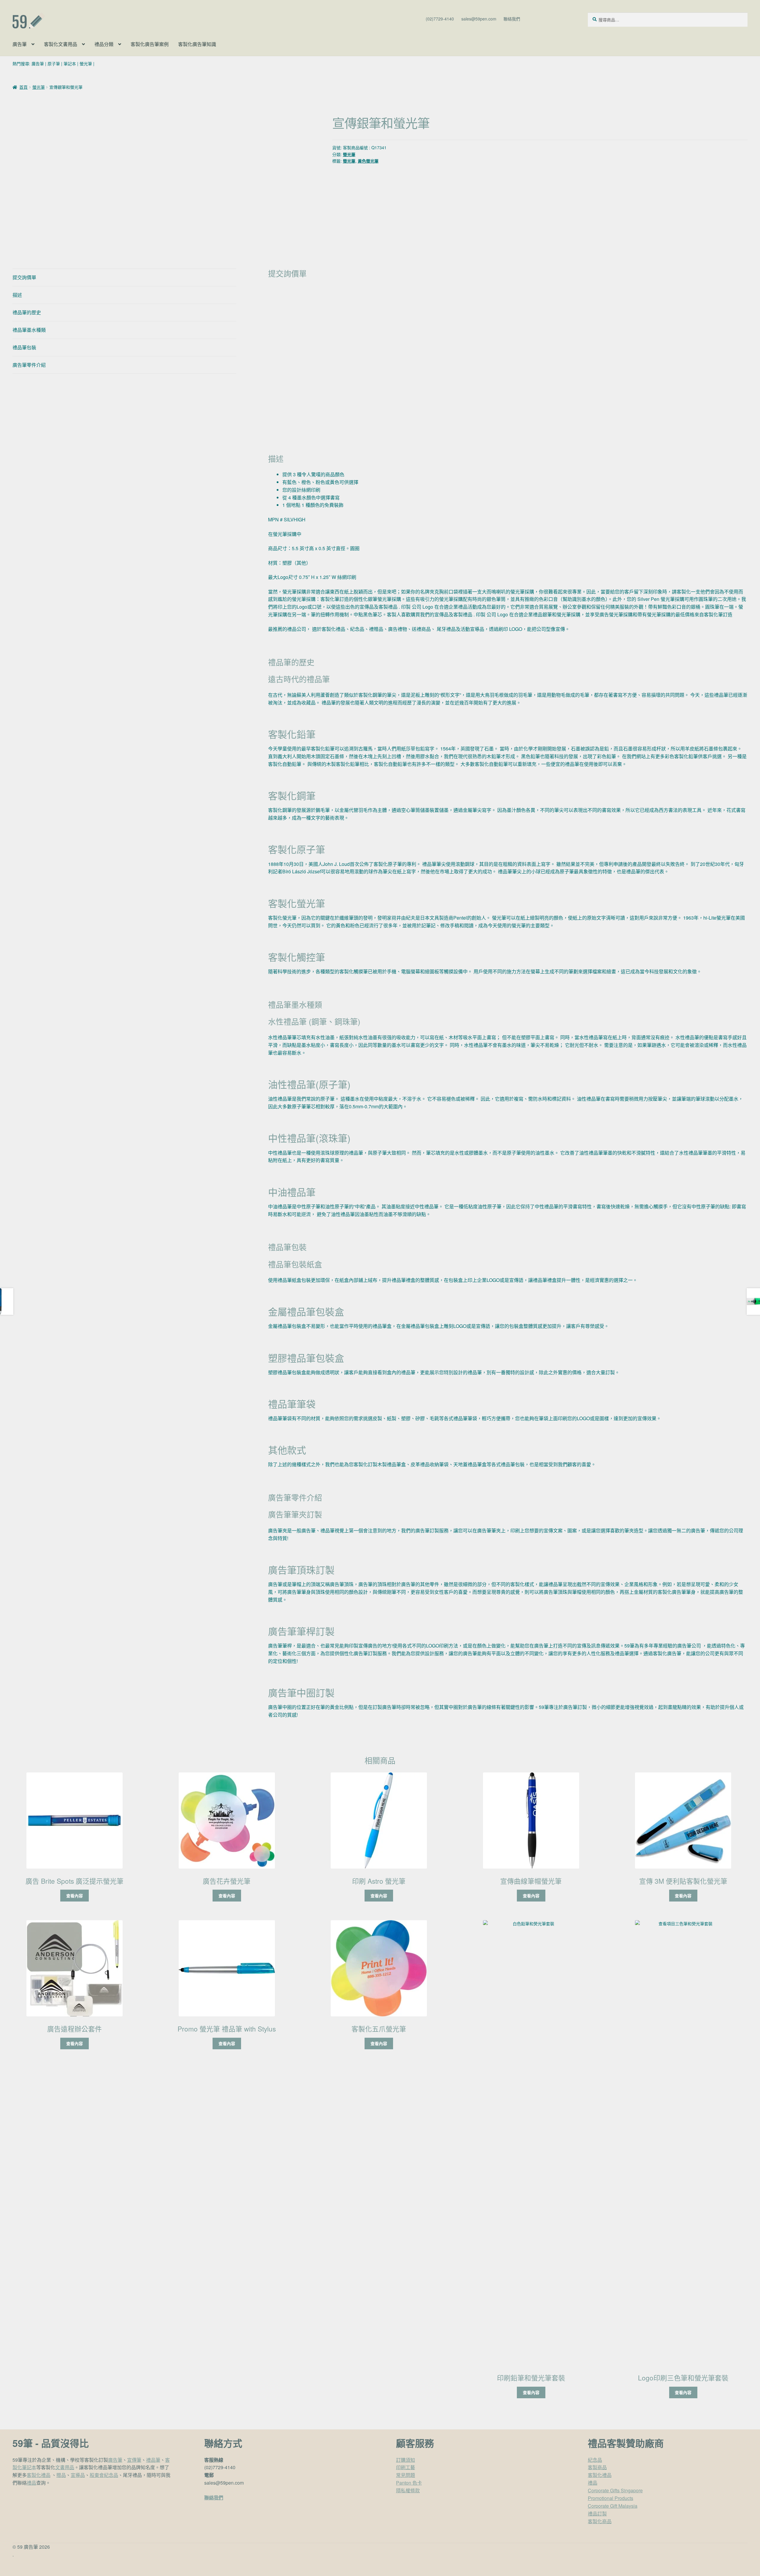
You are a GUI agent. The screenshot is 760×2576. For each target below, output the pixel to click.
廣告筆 (20, 44)
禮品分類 (104, 44)
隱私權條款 (408, 2490)
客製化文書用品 (61, 44)
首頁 (23, 87)
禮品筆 (153, 2460)
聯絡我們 (512, 19)
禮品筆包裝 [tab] (24, 347)
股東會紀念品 (104, 2475)
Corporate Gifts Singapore (615, 2490)
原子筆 (54, 64)
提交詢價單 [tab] (24, 277)
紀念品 (595, 2460)
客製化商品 (600, 2521)
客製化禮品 (39, 2475)
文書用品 (65, 2467)
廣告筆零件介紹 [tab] (29, 365)
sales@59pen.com (479, 19)
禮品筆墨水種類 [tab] (29, 330)
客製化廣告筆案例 (150, 44)
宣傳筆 (134, 2460)
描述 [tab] (17, 295)
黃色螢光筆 (368, 161)
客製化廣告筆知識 (197, 44)
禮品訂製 (597, 2514)
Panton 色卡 (409, 2483)
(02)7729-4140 (440, 19)
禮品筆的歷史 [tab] (27, 312)
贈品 (61, 2475)
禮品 (31, 2483)
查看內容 (75, 1896)
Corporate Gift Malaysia (613, 2506)
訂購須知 (406, 2460)
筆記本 (70, 64)
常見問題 (406, 2475)
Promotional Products (611, 2498)
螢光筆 (86, 64)
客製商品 (597, 2467)
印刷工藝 (406, 2467)
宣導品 (78, 2475)
